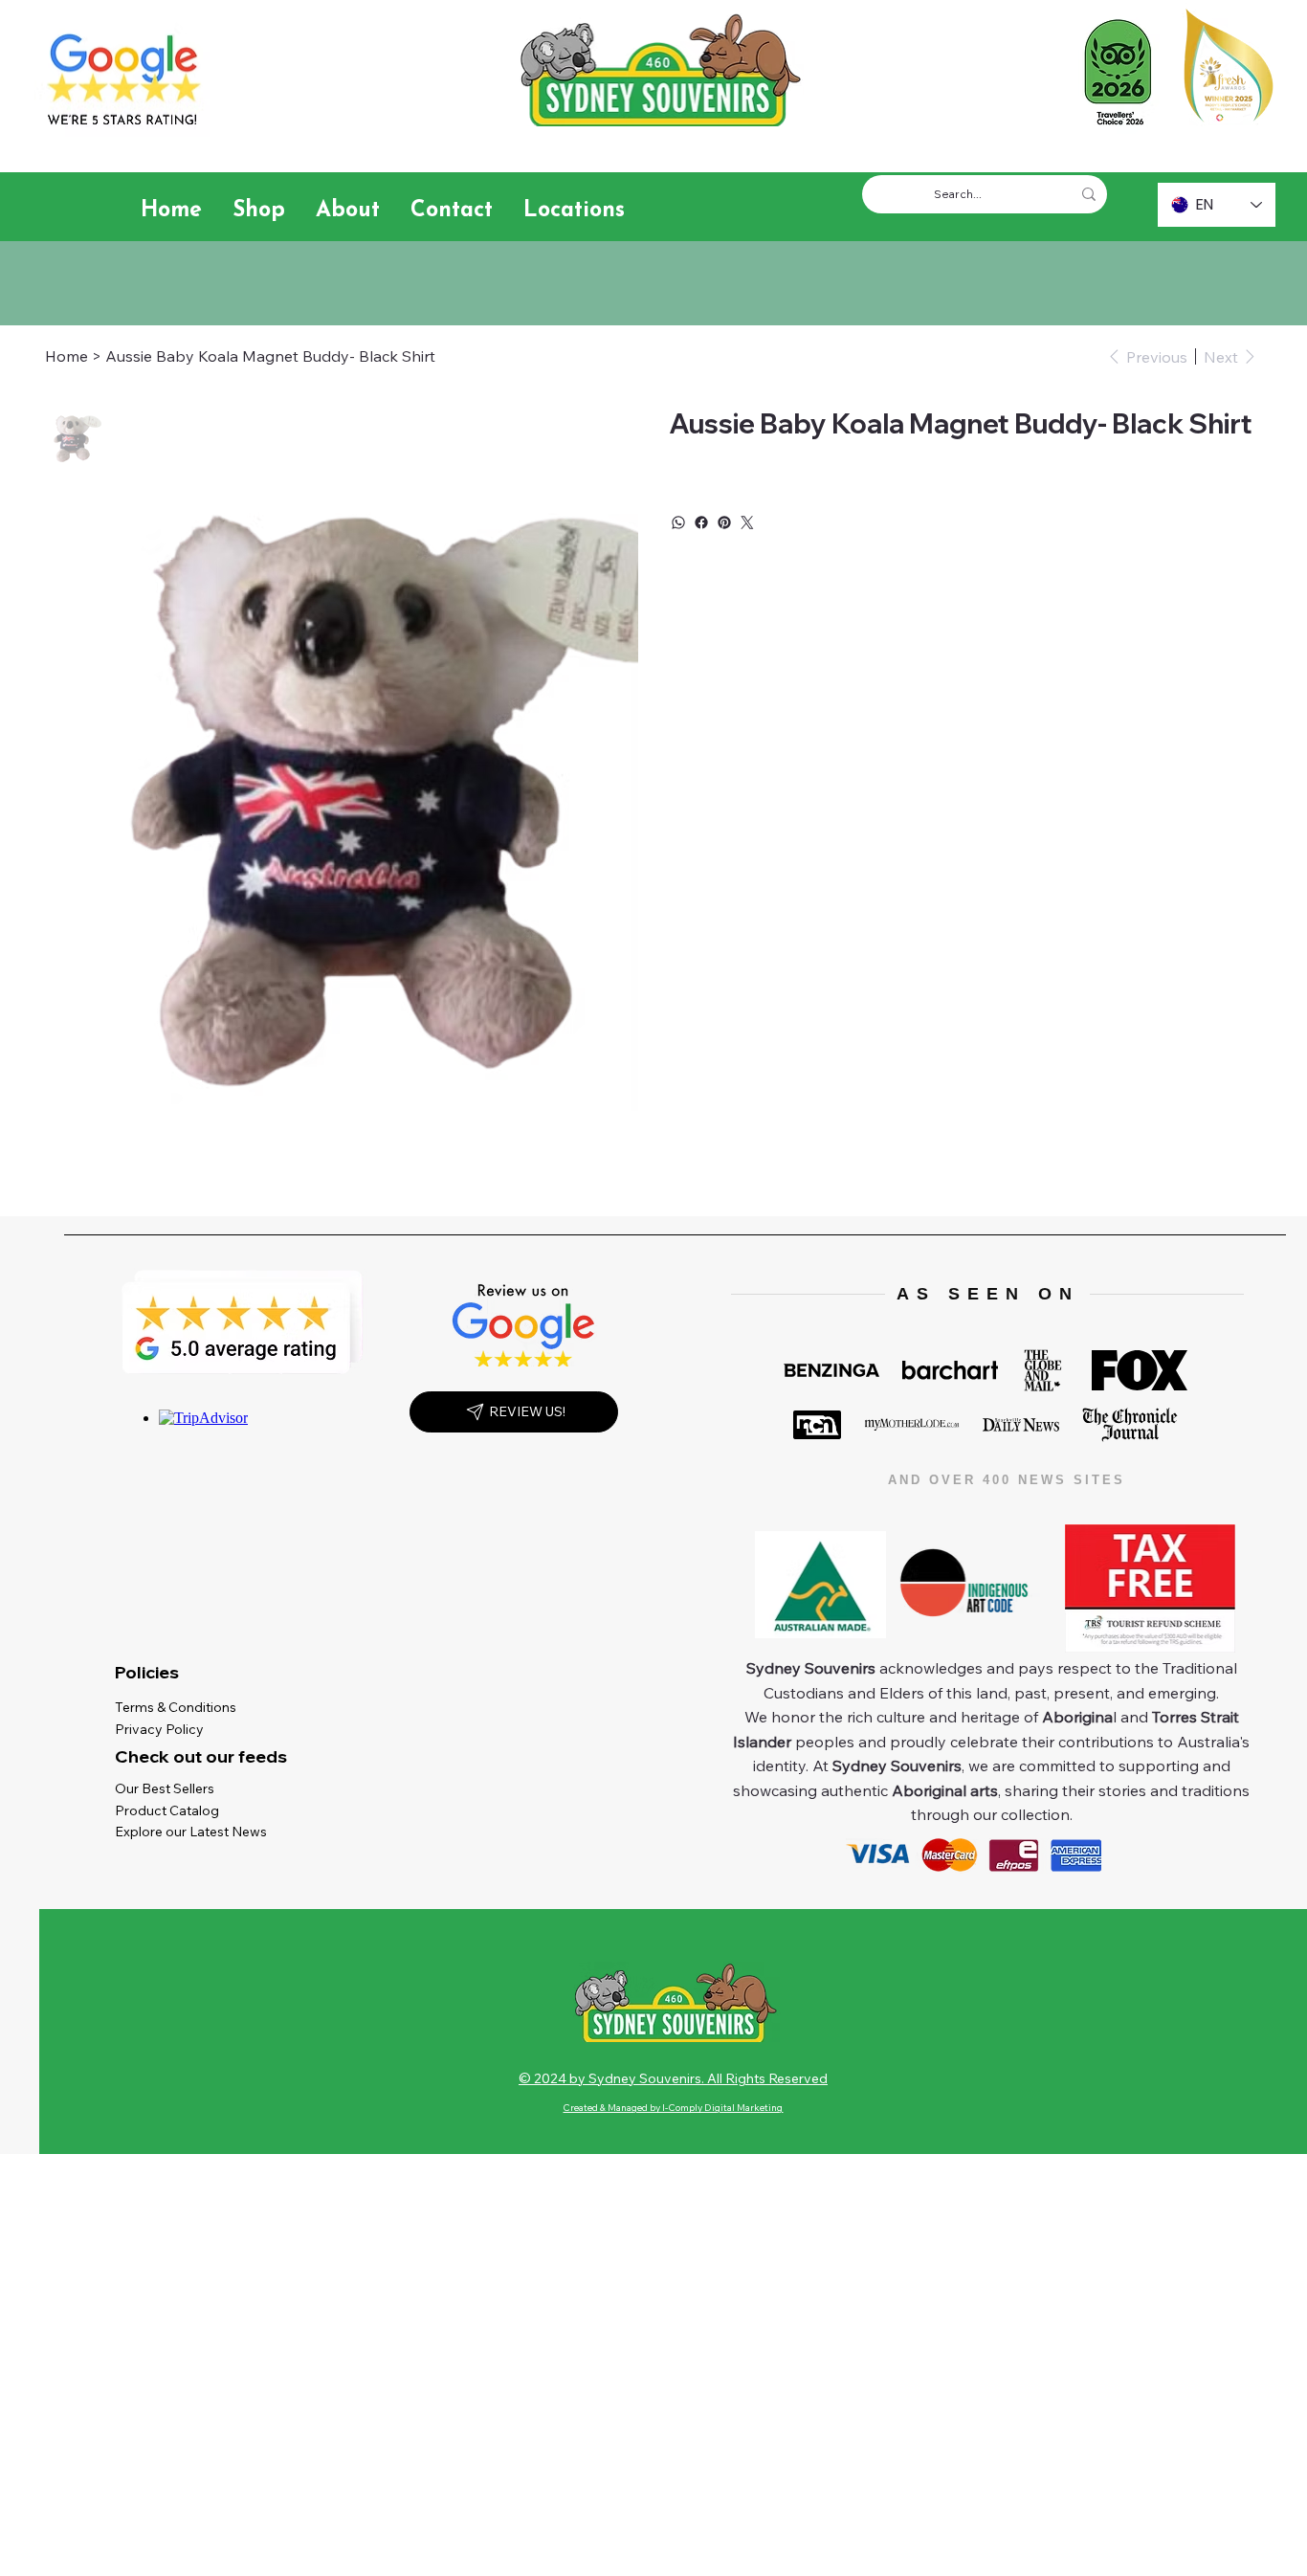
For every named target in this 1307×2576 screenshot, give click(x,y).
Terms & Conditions (180, 1707)
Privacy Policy (164, 1729)
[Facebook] (701, 522)
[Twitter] (747, 522)
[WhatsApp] (678, 522)
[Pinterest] (724, 522)
